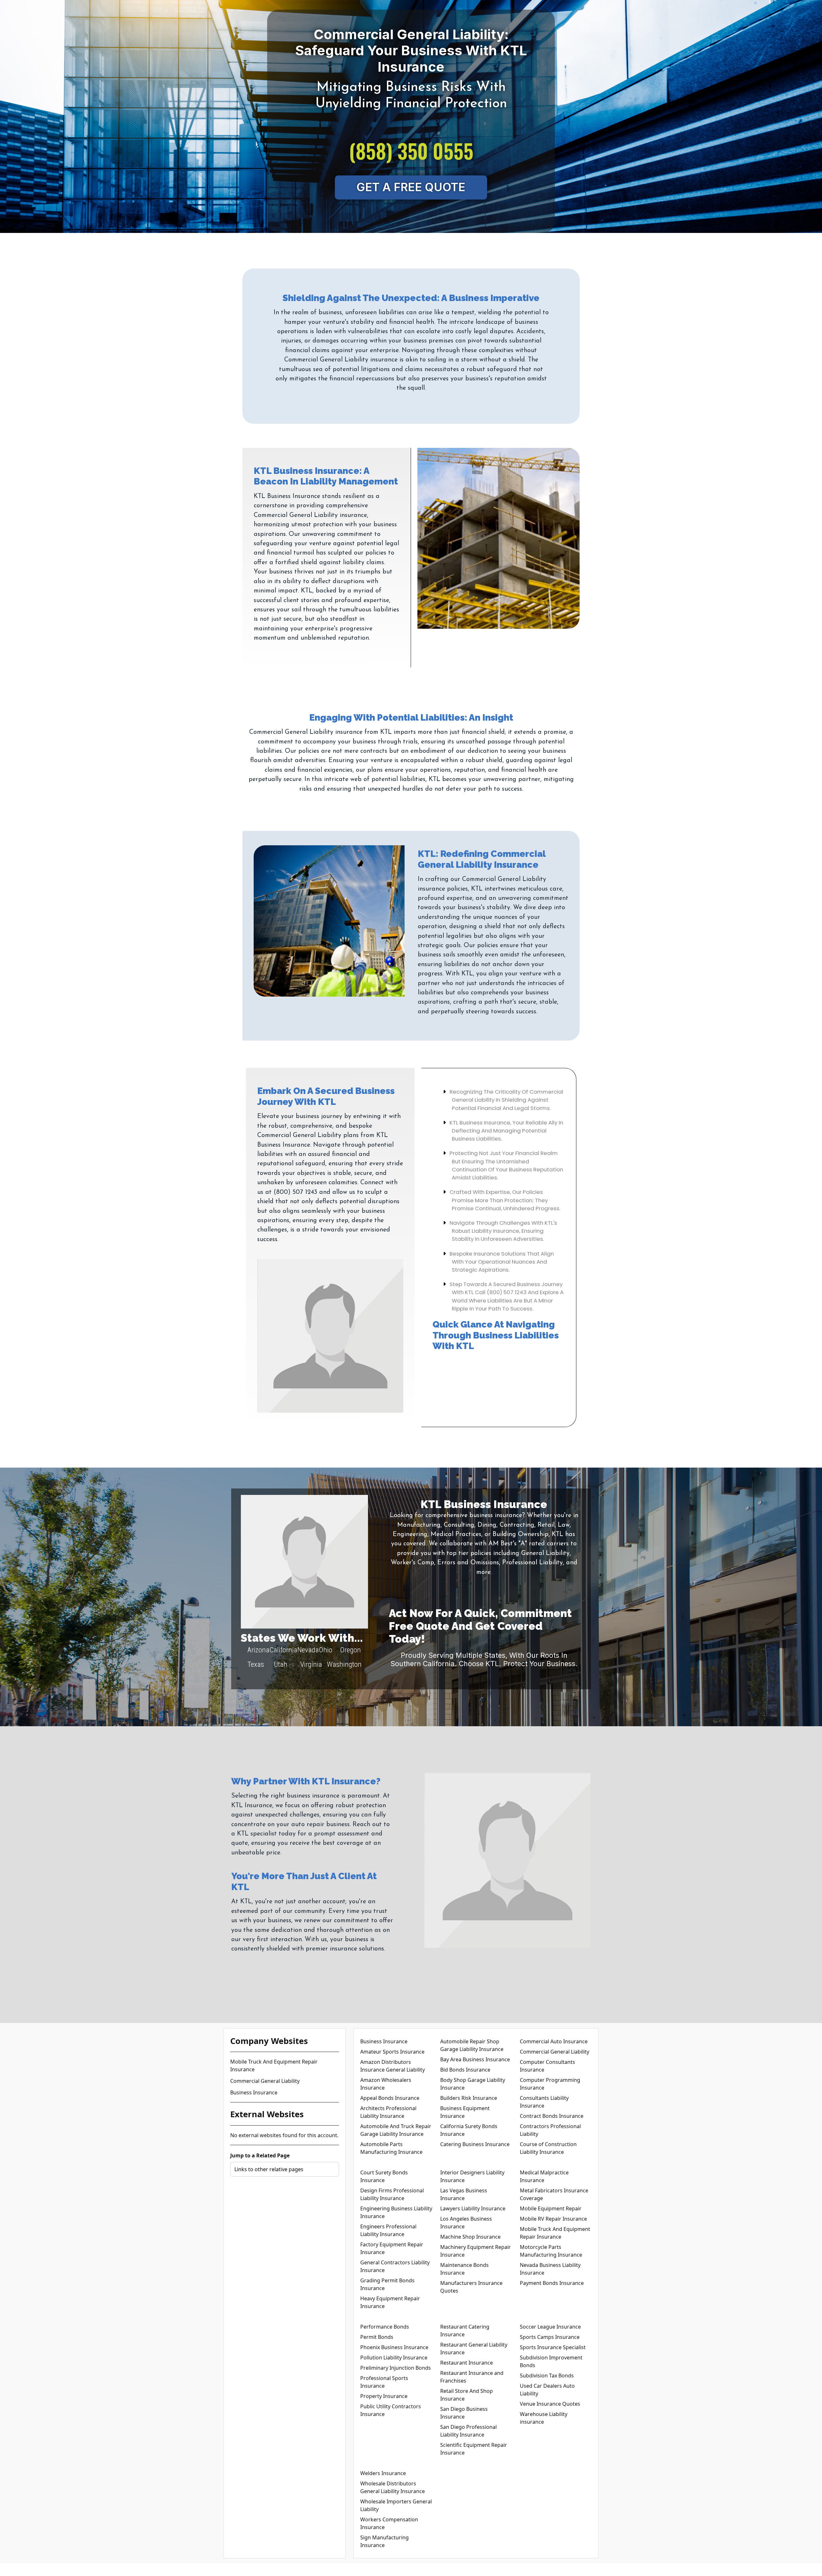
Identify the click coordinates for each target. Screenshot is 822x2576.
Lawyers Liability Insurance (473, 2208)
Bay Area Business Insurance (475, 2059)
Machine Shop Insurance (470, 2237)
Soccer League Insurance (550, 2327)
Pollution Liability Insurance (394, 2358)
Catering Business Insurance (475, 2144)
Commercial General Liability (265, 2081)
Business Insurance (254, 2092)
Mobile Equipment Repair (551, 2208)
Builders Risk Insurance (469, 2098)
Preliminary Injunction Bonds (396, 2368)
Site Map (442, 2570)
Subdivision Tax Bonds (547, 2376)
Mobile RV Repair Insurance (553, 2219)
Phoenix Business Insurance (394, 2347)
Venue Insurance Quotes (550, 2404)
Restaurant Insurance (467, 2363)
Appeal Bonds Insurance (390, 2098)
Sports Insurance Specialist (553, 2347)
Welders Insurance (383, 2473)
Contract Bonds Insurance (552, 2116)
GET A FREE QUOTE (411, 187)
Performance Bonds (385, 2327)
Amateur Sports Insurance (392, 2052)
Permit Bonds (377, 2337)
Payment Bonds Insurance (552, 2283)
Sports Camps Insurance (550, 2337)
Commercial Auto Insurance (554, 2041)
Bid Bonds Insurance (465, 2070)
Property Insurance (384, 2396)
